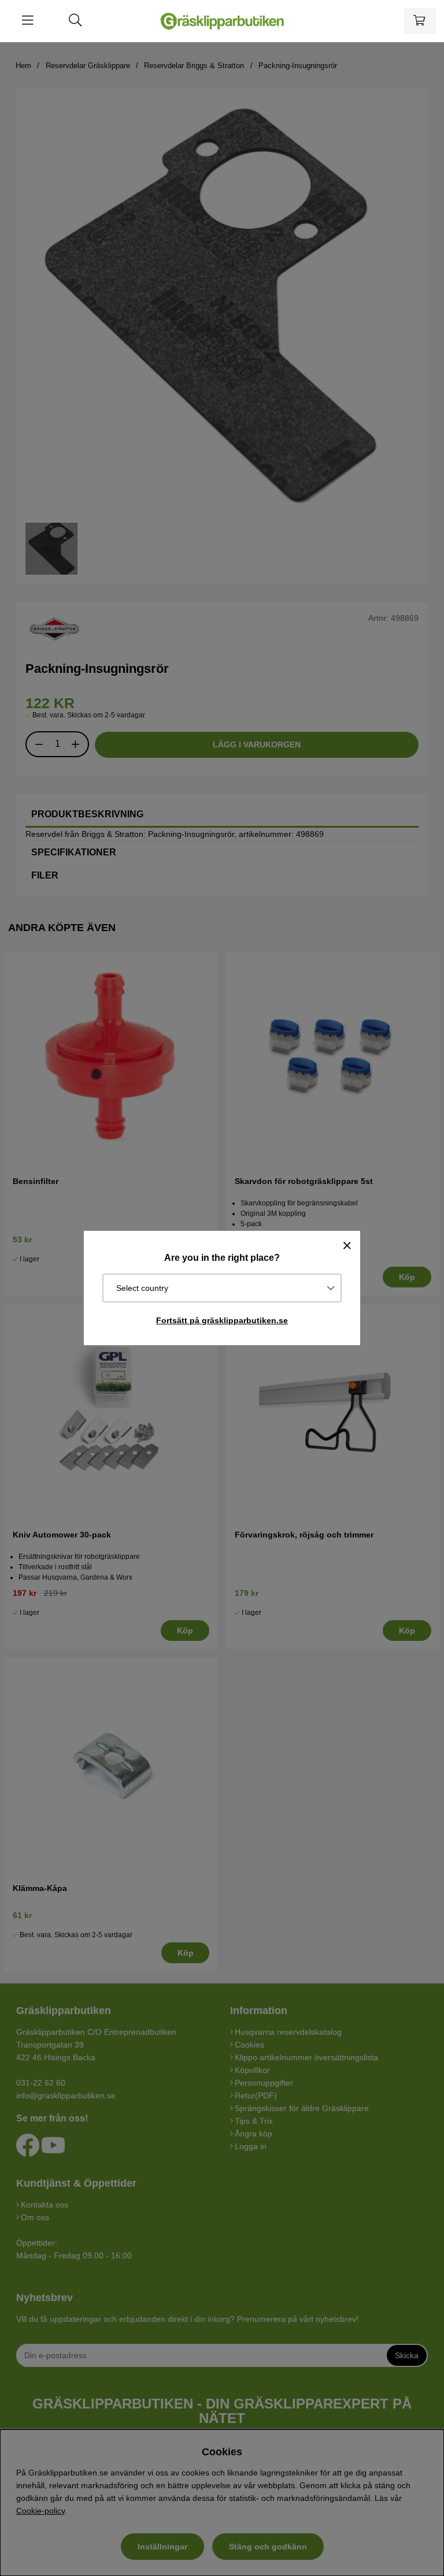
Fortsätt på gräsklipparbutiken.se (222, 1320)
